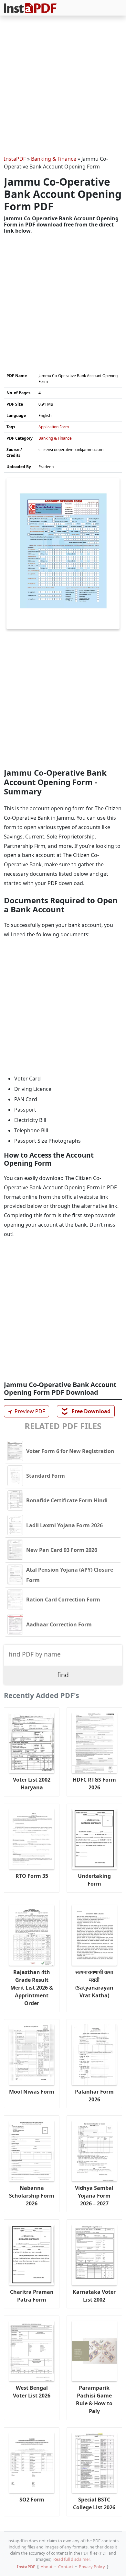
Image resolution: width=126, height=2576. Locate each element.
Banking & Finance (54, 159)
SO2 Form (32, 2500)
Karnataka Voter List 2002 (94, 2296)
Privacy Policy (92, 2567)
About (47, 2567)
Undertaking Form (94, 1880)
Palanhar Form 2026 (94, 2096)
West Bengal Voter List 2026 (32, 2392)
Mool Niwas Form (32, 2092)
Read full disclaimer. (72, 2559)
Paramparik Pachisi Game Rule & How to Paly (94, 2399)
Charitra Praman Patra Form (32, 2296)
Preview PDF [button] (26, 1411)
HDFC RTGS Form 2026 (94, 1784)
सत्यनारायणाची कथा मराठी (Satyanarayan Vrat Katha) (94, 1984)
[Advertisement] (63, 87)
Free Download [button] (86, 1411)
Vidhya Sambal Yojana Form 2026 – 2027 (94, 2196)
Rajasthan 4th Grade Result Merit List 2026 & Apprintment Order (32, 1988)
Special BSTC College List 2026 (94, 2503)
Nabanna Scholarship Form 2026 (32, 2196)
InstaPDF (15, 159)
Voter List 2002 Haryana (32, 1784)
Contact (66, 2567)
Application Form (54, 427)
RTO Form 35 (32, 1876)
